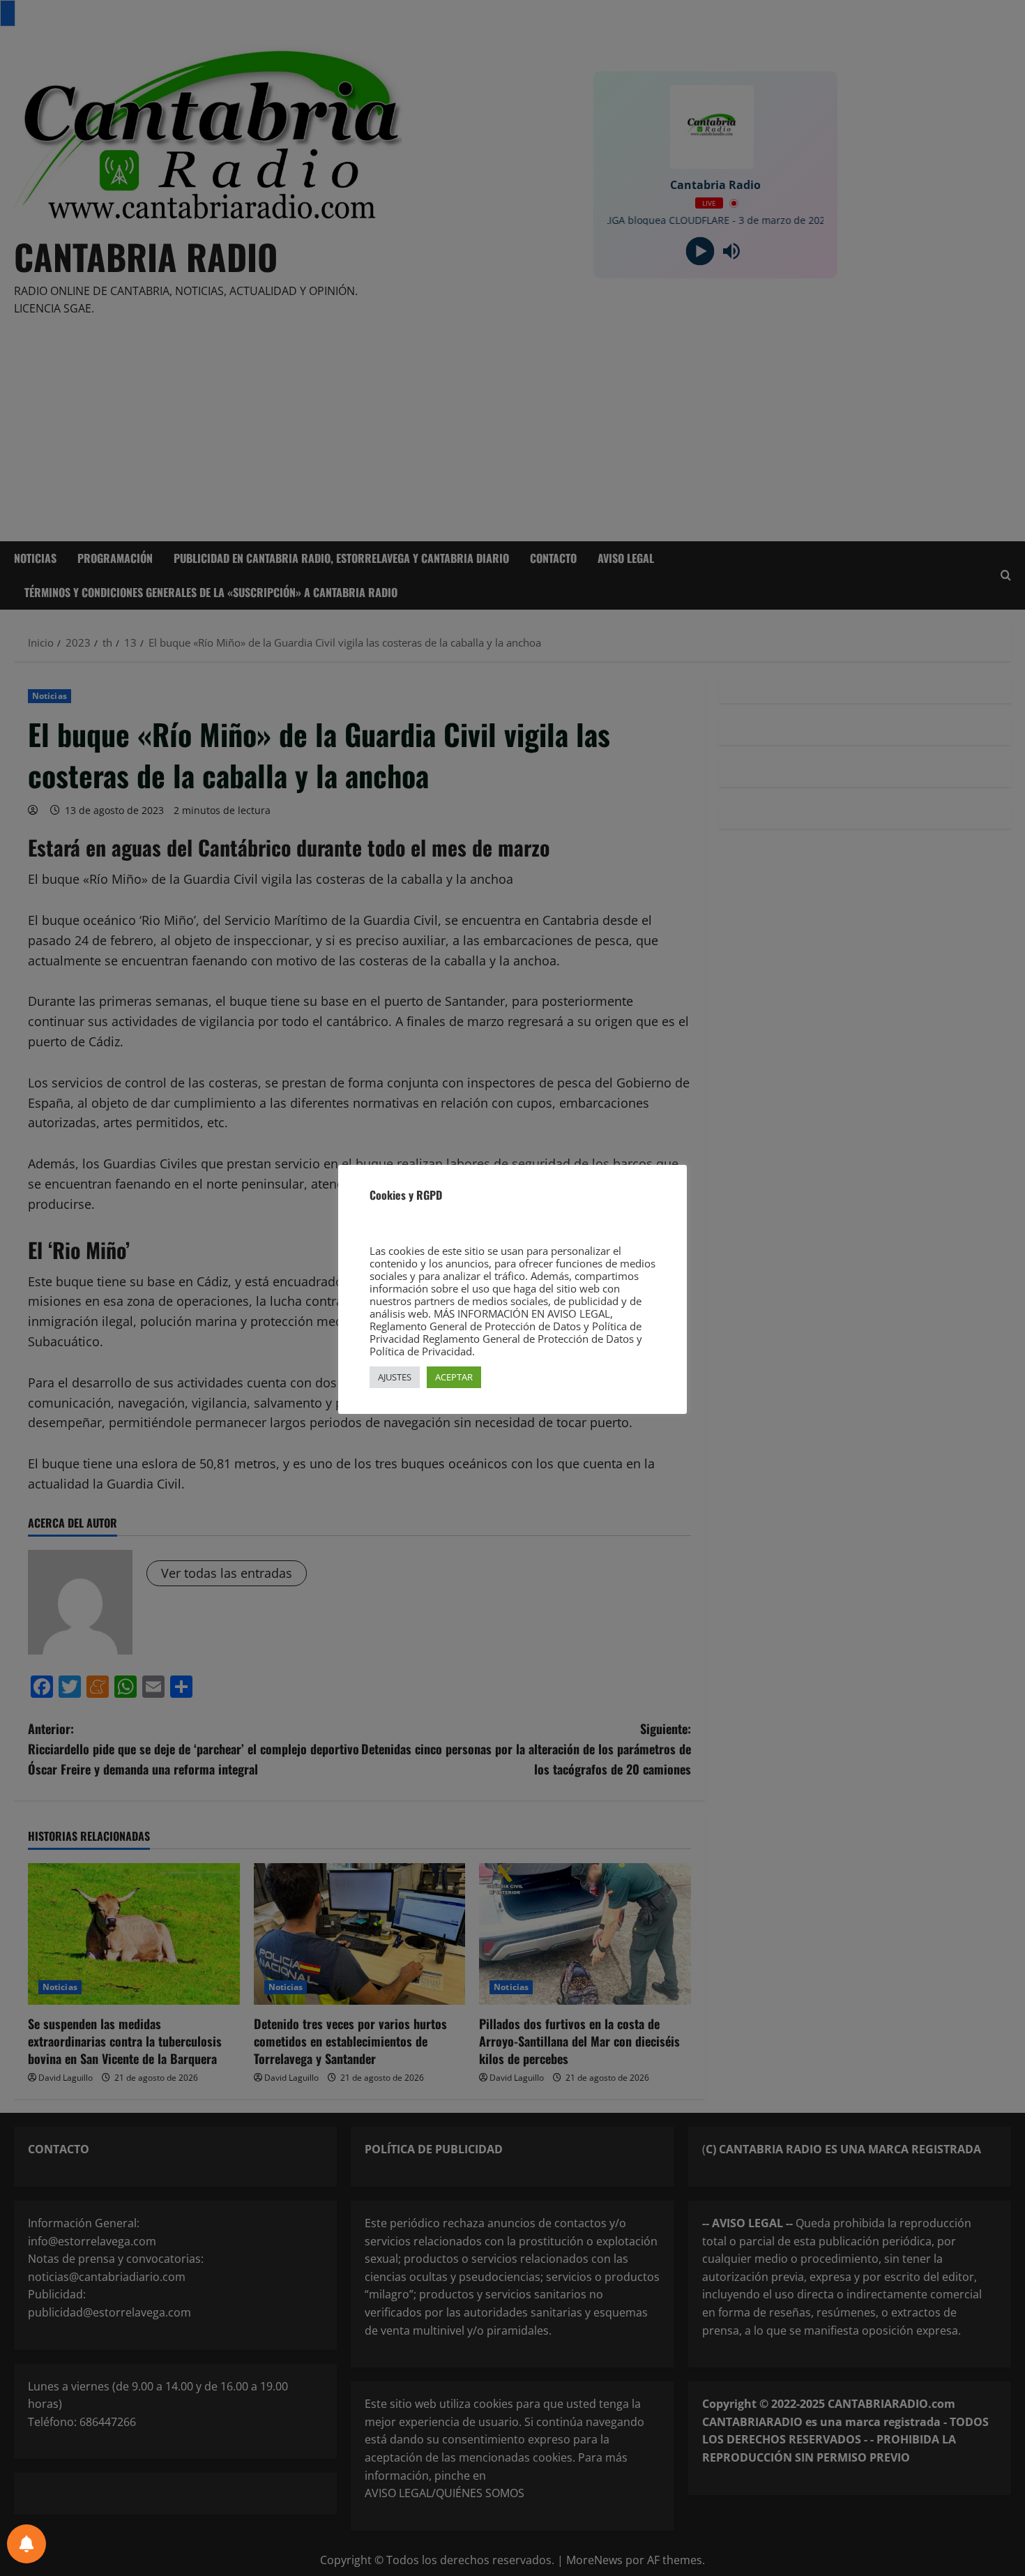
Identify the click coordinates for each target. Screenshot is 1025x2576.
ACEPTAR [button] (454, 1377)
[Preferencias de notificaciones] (26, 2544)
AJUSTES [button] (395, 1377)
